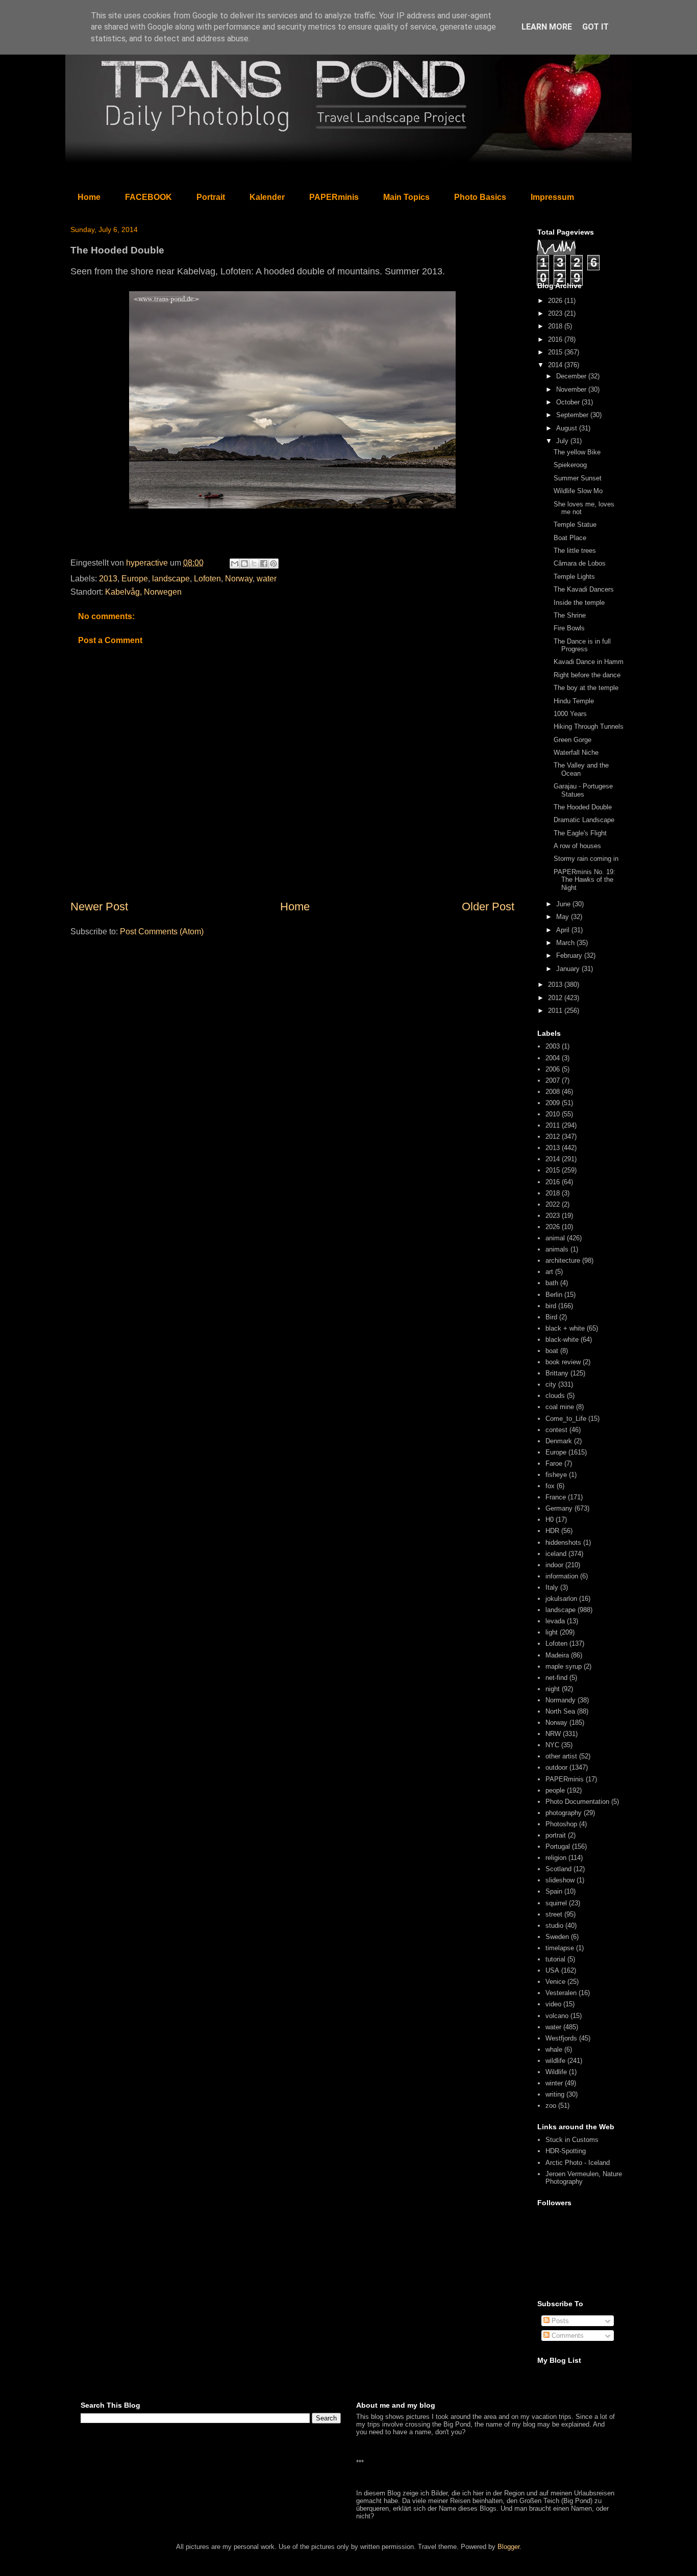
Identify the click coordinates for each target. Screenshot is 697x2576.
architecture (563, 1260)
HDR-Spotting (566, 2151)
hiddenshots (563, 1542)
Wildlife (556, 2072)
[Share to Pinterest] (273, 564)
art (549, 1272)
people (555, 1790)
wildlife (555, 2061)
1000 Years (570, 714)
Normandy (561, 1700)
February (570, 955)
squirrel (556, 1903)
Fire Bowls (569, 628)
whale (554, 2049)
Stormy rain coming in (586, 859)
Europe (135, 579)
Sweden (557, 1937)
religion (556, 1858)
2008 (553, 1092)
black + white (565, 1328)
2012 (556, 998)
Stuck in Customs (572, 2140)
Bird (551, 1317)
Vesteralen (561, 1993)
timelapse (560, 1948)
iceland (556, 1554)
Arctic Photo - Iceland (578, 2163)
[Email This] (235, 564)
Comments (567, 2336)
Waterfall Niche (576, 753)
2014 (556, 365)
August (568, 428)
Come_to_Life (566, 1419)
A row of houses (577, 846)
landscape (171, 579)
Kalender (267, 197)
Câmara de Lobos (580, 563)
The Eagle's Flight (580, 833)
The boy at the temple (586, 688)
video (553, 2004)
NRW (553, 1734)
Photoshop (561, 1824)
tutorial (555, 1959)
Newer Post (99, 907)
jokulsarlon (561, 1599)
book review (563, 1362)
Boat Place (570, 538)
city (551, 1384)
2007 (553, 1080)
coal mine (560, 1407)
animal (555, 1238)
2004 (553, 1058)
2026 (556, 301)
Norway (239, 579)
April (564, 930)
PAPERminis (334, 197)
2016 (556, 339)
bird (551, 1306)
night (553, 1689)
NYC (552, 1745)
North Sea (560, 1711)
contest (556, 1430)
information (562, 1576)
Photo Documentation (577, 1802)
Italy (552, 1587)
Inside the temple (579, 603)
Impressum (552, 197)
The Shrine (570, 615)
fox (550, 1486)
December (572, 376)
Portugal (558, 1846)
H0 (550, 1520)
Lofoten (207, 579)
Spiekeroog (570, 465)
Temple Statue (575, 525)
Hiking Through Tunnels (589, 726)
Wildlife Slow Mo (578, 491)
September (573, 415)
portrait (556, 1835)
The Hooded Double (583, 807)
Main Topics (406, 197)
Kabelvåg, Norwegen (143, 592)
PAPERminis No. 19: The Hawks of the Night (584, 880)
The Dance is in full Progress (582, 645)
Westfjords (561, 2038)
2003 (553, 1046)
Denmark (559, 1441)
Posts (559, 2321)
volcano (557, 2016)
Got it (595, 27)
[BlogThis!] (244, 564)
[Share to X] (254, 564)
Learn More (547, 27)
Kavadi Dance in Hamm (589, 662)
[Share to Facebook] (264, 564)
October (569, 402)
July (563, 441)
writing (555, 2094)
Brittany (557, 1373)
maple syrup (564, 1666)
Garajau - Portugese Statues (583, 790)
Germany (559, 1508)
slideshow (560, 1880)
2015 (556, 352)
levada (555, 1621)
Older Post (488, 907)
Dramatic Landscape (584, 820)
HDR (552, 1531)
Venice (555, 1982)
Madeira (557, 1655)
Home (89, 197)
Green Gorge (572, 740)
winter (554, 2083)
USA (552, 1970)
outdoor (556, 1767)
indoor (554, 1565)
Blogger (508, 2547)
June (564, 904)
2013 (108, 579)
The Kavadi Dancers (584, 589)
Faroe (554, 1463)
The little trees (575, 551)
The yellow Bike (577, 452)
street (554, 1914)
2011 (556, 1011)
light (552, 1632)
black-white (562, 1340)
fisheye (556, 1475)
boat (552, 1351)
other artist (561, 1756)
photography (564, 1813)
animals (557, 1249)
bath (552, 1283)
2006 (553, 1069)
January (569, 969)
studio (554, 1925)
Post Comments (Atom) (162, 932)
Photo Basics (480, 197)
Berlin (554, 1295)
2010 (553, 1114)
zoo (551, 2106)
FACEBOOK (148, 197)
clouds (555, 1396)
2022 (553, 1204)
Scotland (558, 1869)
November (572, 389)
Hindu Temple (574, 701)
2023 (556, 313)
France (556, 1497)
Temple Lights (574, 577)
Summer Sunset (578, 478)
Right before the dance (587, 675)
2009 (553, 1103)
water (267, 579)
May (564, 917)
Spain (554, 1891)
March (566, 943)
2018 (556, 326)
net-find (556, 1678)
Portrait (211, 197)
